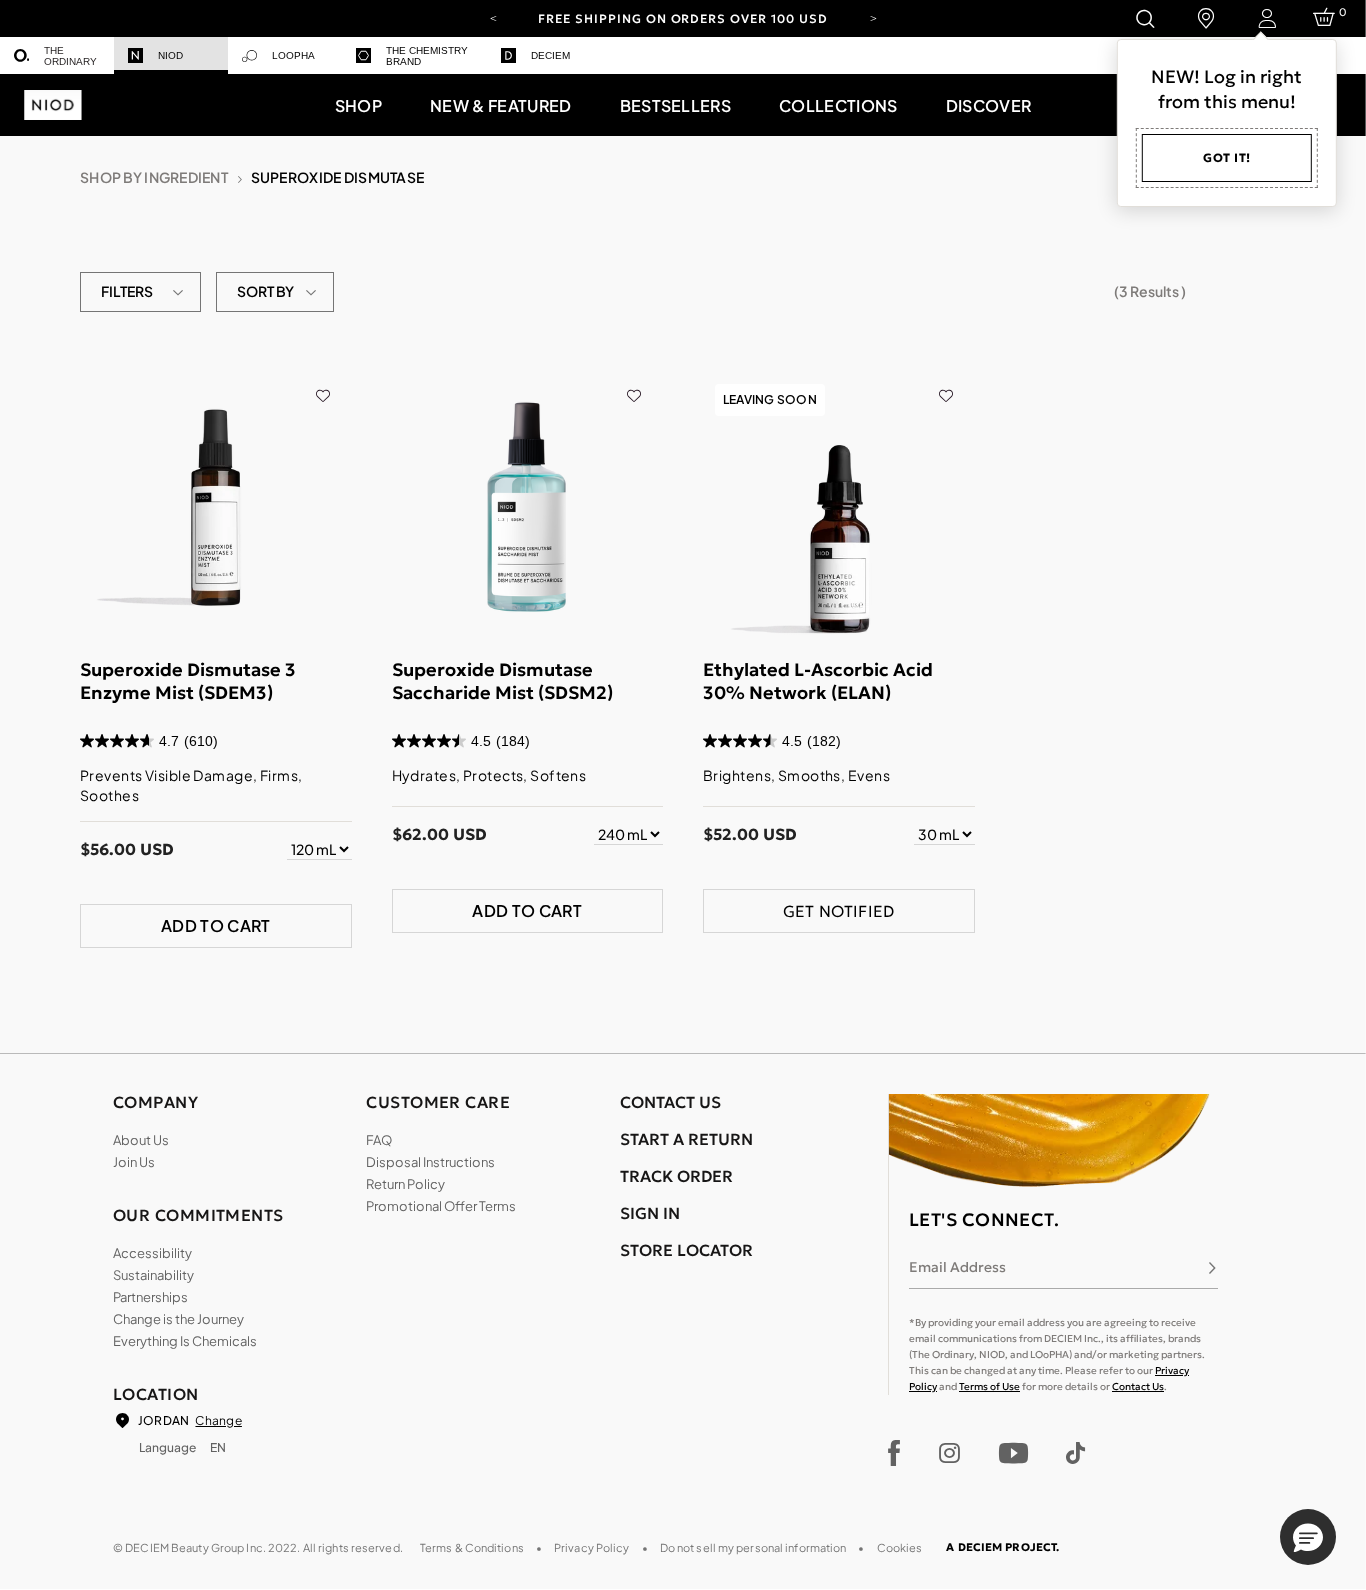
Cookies (900, 1547)
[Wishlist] (322, 383)
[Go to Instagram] (949, 1453)
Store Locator (686, 1250)
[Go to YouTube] (1013, 1453)
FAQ (379, 1140)
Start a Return (686, 1139)
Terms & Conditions (472, 1547)
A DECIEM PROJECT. (1002, 1547)
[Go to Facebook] (894, 1453)
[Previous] (493, 17)
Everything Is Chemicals (185, 1341)
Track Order (676, 1176)
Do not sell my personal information (753, 1547)
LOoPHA (293, 55)
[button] (358, 105)
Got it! (1227, 157)
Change (218, 1420)
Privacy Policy (592, 1547)
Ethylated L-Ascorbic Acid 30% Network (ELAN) (818, 681)
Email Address (957, 1267)
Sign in (650, 1213)
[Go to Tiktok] (1075, 1453)
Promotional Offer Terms (441, 1206)
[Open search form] (1144, 18)
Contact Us (1138, 1386)
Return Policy (405, 1184)
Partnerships (150, 1297)
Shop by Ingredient (154, 177)
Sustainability (153, 1275)
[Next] (873, 17)
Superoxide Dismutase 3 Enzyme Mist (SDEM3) (188, 681)
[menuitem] (57, 55)
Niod (170, 55)
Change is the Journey (178, 1319)
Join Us (134, 1162)
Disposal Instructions (430, 1162)
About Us (141, 1140)
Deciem (550, 55)
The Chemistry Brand (427, 56)
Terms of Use (989, 1386)
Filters (127, 291)
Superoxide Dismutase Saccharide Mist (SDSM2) (502, 681)
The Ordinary (70, 56)
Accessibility (152, 1253)
